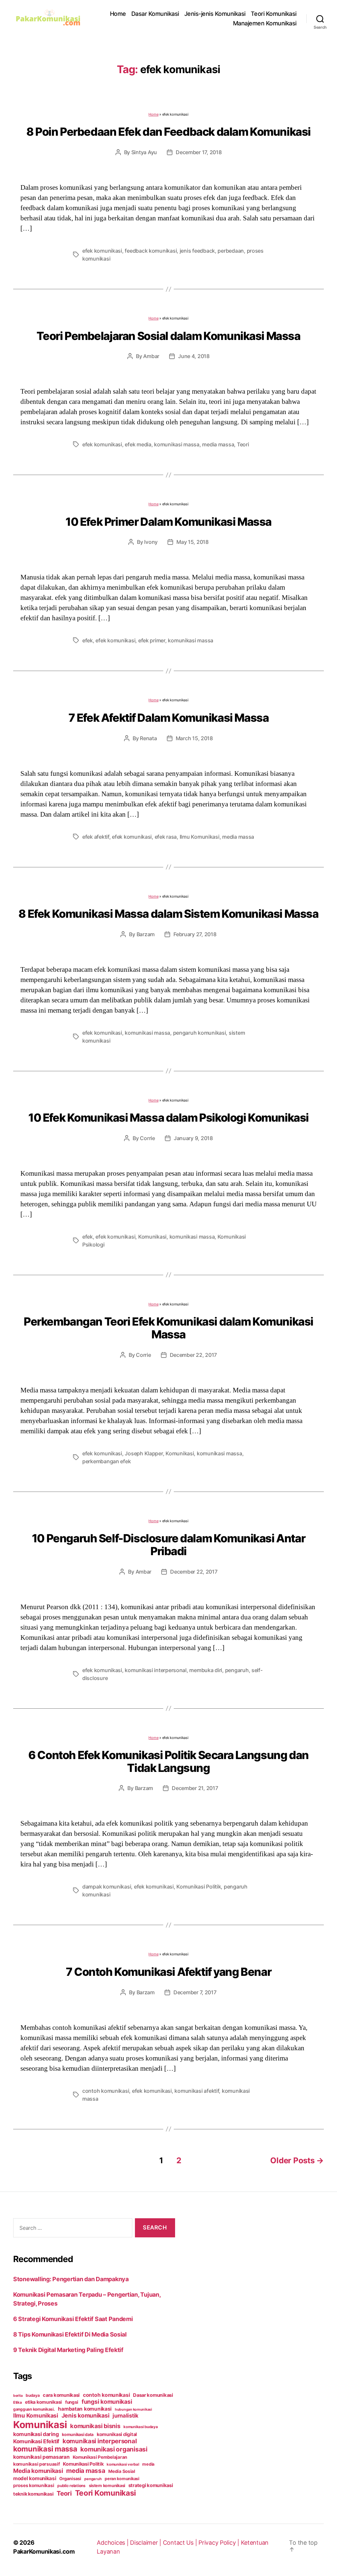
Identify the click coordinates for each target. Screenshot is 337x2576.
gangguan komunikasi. (34, 2409)
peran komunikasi (122, 2479)
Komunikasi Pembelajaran (100, 2457)
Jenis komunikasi (86, 2415)
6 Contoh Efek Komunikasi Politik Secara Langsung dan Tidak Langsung (168, 1761)
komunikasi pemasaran (41, 2457)
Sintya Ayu (144, 152)
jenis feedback (197, 251)
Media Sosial (122, 2471)
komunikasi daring (36, 2434)
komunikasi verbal (123, 2464)
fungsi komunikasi (107, 2402)
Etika (18, 2402)
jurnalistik (126, 2416)
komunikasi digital (117, 2434)
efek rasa (166, 837)
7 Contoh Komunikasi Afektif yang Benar (168, 1972)
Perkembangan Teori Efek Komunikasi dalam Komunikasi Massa (168, 1328)
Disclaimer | (146, 2543)
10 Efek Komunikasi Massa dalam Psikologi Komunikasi (168, 1118)
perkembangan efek (106, 1461)
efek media (138, 444)
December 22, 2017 (193, 1355)
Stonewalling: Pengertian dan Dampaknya (71, 2279)
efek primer (152, 640)
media (148, 2464)
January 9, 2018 (193, 1138)
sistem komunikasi (107, 2486)
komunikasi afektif (197, 2091)
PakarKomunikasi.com (44, 2551)
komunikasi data (78, 2435)
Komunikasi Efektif (36, 2441)
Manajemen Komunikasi (265, 23)
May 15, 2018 (193, 542)
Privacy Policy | (220, 2543)
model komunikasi (35, 2478)
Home (118, 14)
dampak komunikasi (107, 1887)
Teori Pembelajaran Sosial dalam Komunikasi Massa (168, 336)
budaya (33, 2395)
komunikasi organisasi (114, 2449)
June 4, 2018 (194, 356)
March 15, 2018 (194, 738)
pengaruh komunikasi (200, 1033)
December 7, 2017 (195, 1992)
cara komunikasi (61, 2395)
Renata (148, 738)
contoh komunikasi (106, 2091)
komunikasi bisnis (95, 2426)
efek (88, 640)
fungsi (72, 2402)
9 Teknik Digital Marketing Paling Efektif (68, 2350)
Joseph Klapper (144, 1453)
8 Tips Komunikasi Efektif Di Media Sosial (70, 2334)
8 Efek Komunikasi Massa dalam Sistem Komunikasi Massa (168, 914)
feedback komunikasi (151, 251)
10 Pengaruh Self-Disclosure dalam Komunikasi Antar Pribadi (168, 1545)
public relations (71, 2486)
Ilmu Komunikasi (200, 837)
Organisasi (70, 2478)
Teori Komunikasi (274, 14)
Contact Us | (181, 2543)
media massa (218, 444)
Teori (243, 444)
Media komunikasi (38, 2471)
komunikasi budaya (141, 2427)
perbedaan (231, 251)
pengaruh (237, 1670)
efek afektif (96, 837)
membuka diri (206, 1670)
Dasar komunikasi (153, 2395)
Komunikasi (152, 1237)
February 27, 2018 (195, 934)
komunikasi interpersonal (156, 1670)
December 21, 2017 (195, 1788)
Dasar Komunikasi (155, 14)
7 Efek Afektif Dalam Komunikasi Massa (169, 718)
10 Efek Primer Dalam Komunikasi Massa (168, 522)
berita (18, 2396)
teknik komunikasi (33, 2494)
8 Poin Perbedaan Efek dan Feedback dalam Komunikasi (168, 132)
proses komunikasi (34, 2485)
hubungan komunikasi (133, 2409)
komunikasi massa (177, 444)
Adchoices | (113, 2543)
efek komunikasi (102, 251)
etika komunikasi (43, 2402)
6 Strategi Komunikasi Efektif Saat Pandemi (73, 2319)
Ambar (151, 356)
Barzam (146, 934)
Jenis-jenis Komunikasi (215, 14)
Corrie (147, 1138)
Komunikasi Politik (199, 1887)
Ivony (151, 542)
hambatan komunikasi (85, 2409)
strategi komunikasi (151, 2485)
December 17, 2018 (199, 152)
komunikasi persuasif (37, 2464)
